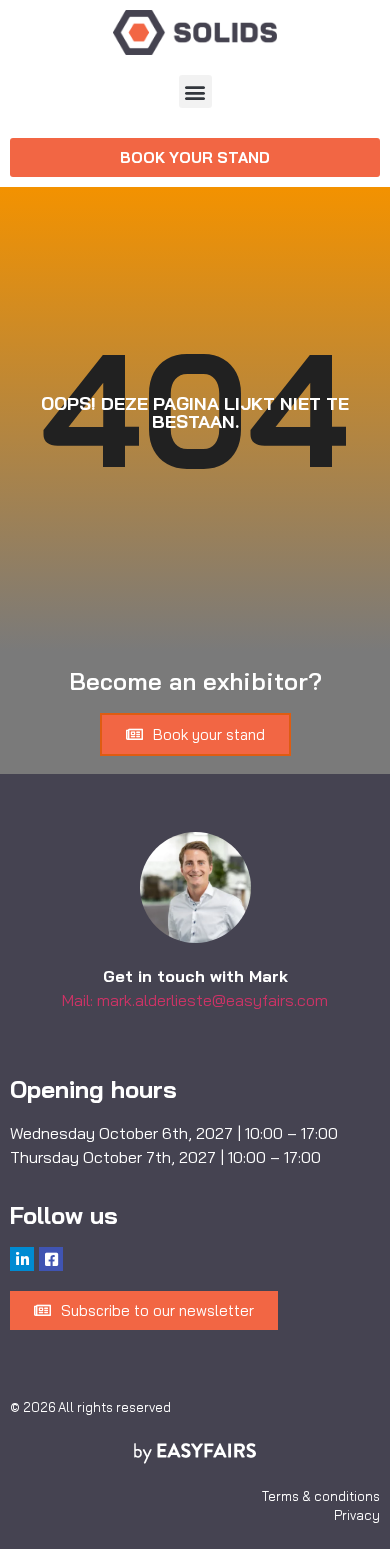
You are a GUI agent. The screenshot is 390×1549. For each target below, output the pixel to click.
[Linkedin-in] (22, 1259)
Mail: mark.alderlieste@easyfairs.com (195, 1000)
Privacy (357, 1515)
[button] (195, 91)
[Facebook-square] (51, 1259)
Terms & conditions (321, 1496)
